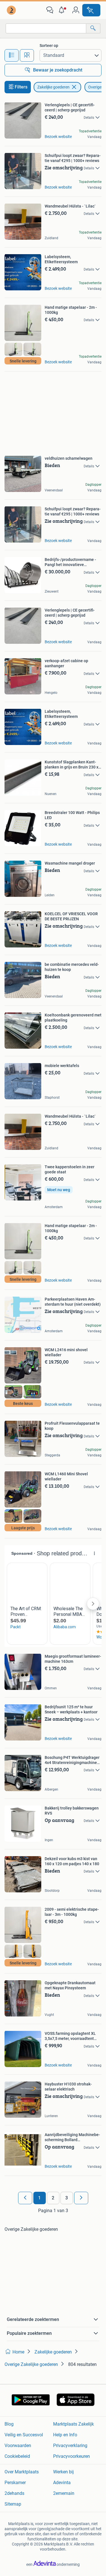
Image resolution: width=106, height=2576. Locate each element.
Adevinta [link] (62, 2483)
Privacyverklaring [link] (70, 2446)
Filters (21, 87)
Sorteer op (49, 46)
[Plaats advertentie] (91, 10)
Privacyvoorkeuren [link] (72, 2456)
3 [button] (67, 2198)
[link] (12, 10)
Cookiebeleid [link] (17, 2456)
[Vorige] (25, 2198)
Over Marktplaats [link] (22, 2472)
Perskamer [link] (15, 2483)
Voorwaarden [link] (18, 2446)
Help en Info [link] (65, 2435)
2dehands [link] (14, 2493)
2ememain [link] (64, 2493)
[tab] (12, 55)
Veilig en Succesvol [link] (24, 2435)
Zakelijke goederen (53, 87)
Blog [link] (9, 2424)
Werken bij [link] (63, 2472)
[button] (63, 10)
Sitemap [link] (13, 2504)
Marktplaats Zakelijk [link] (73, 2424)
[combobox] (46, 28)
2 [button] (53, 2198)
